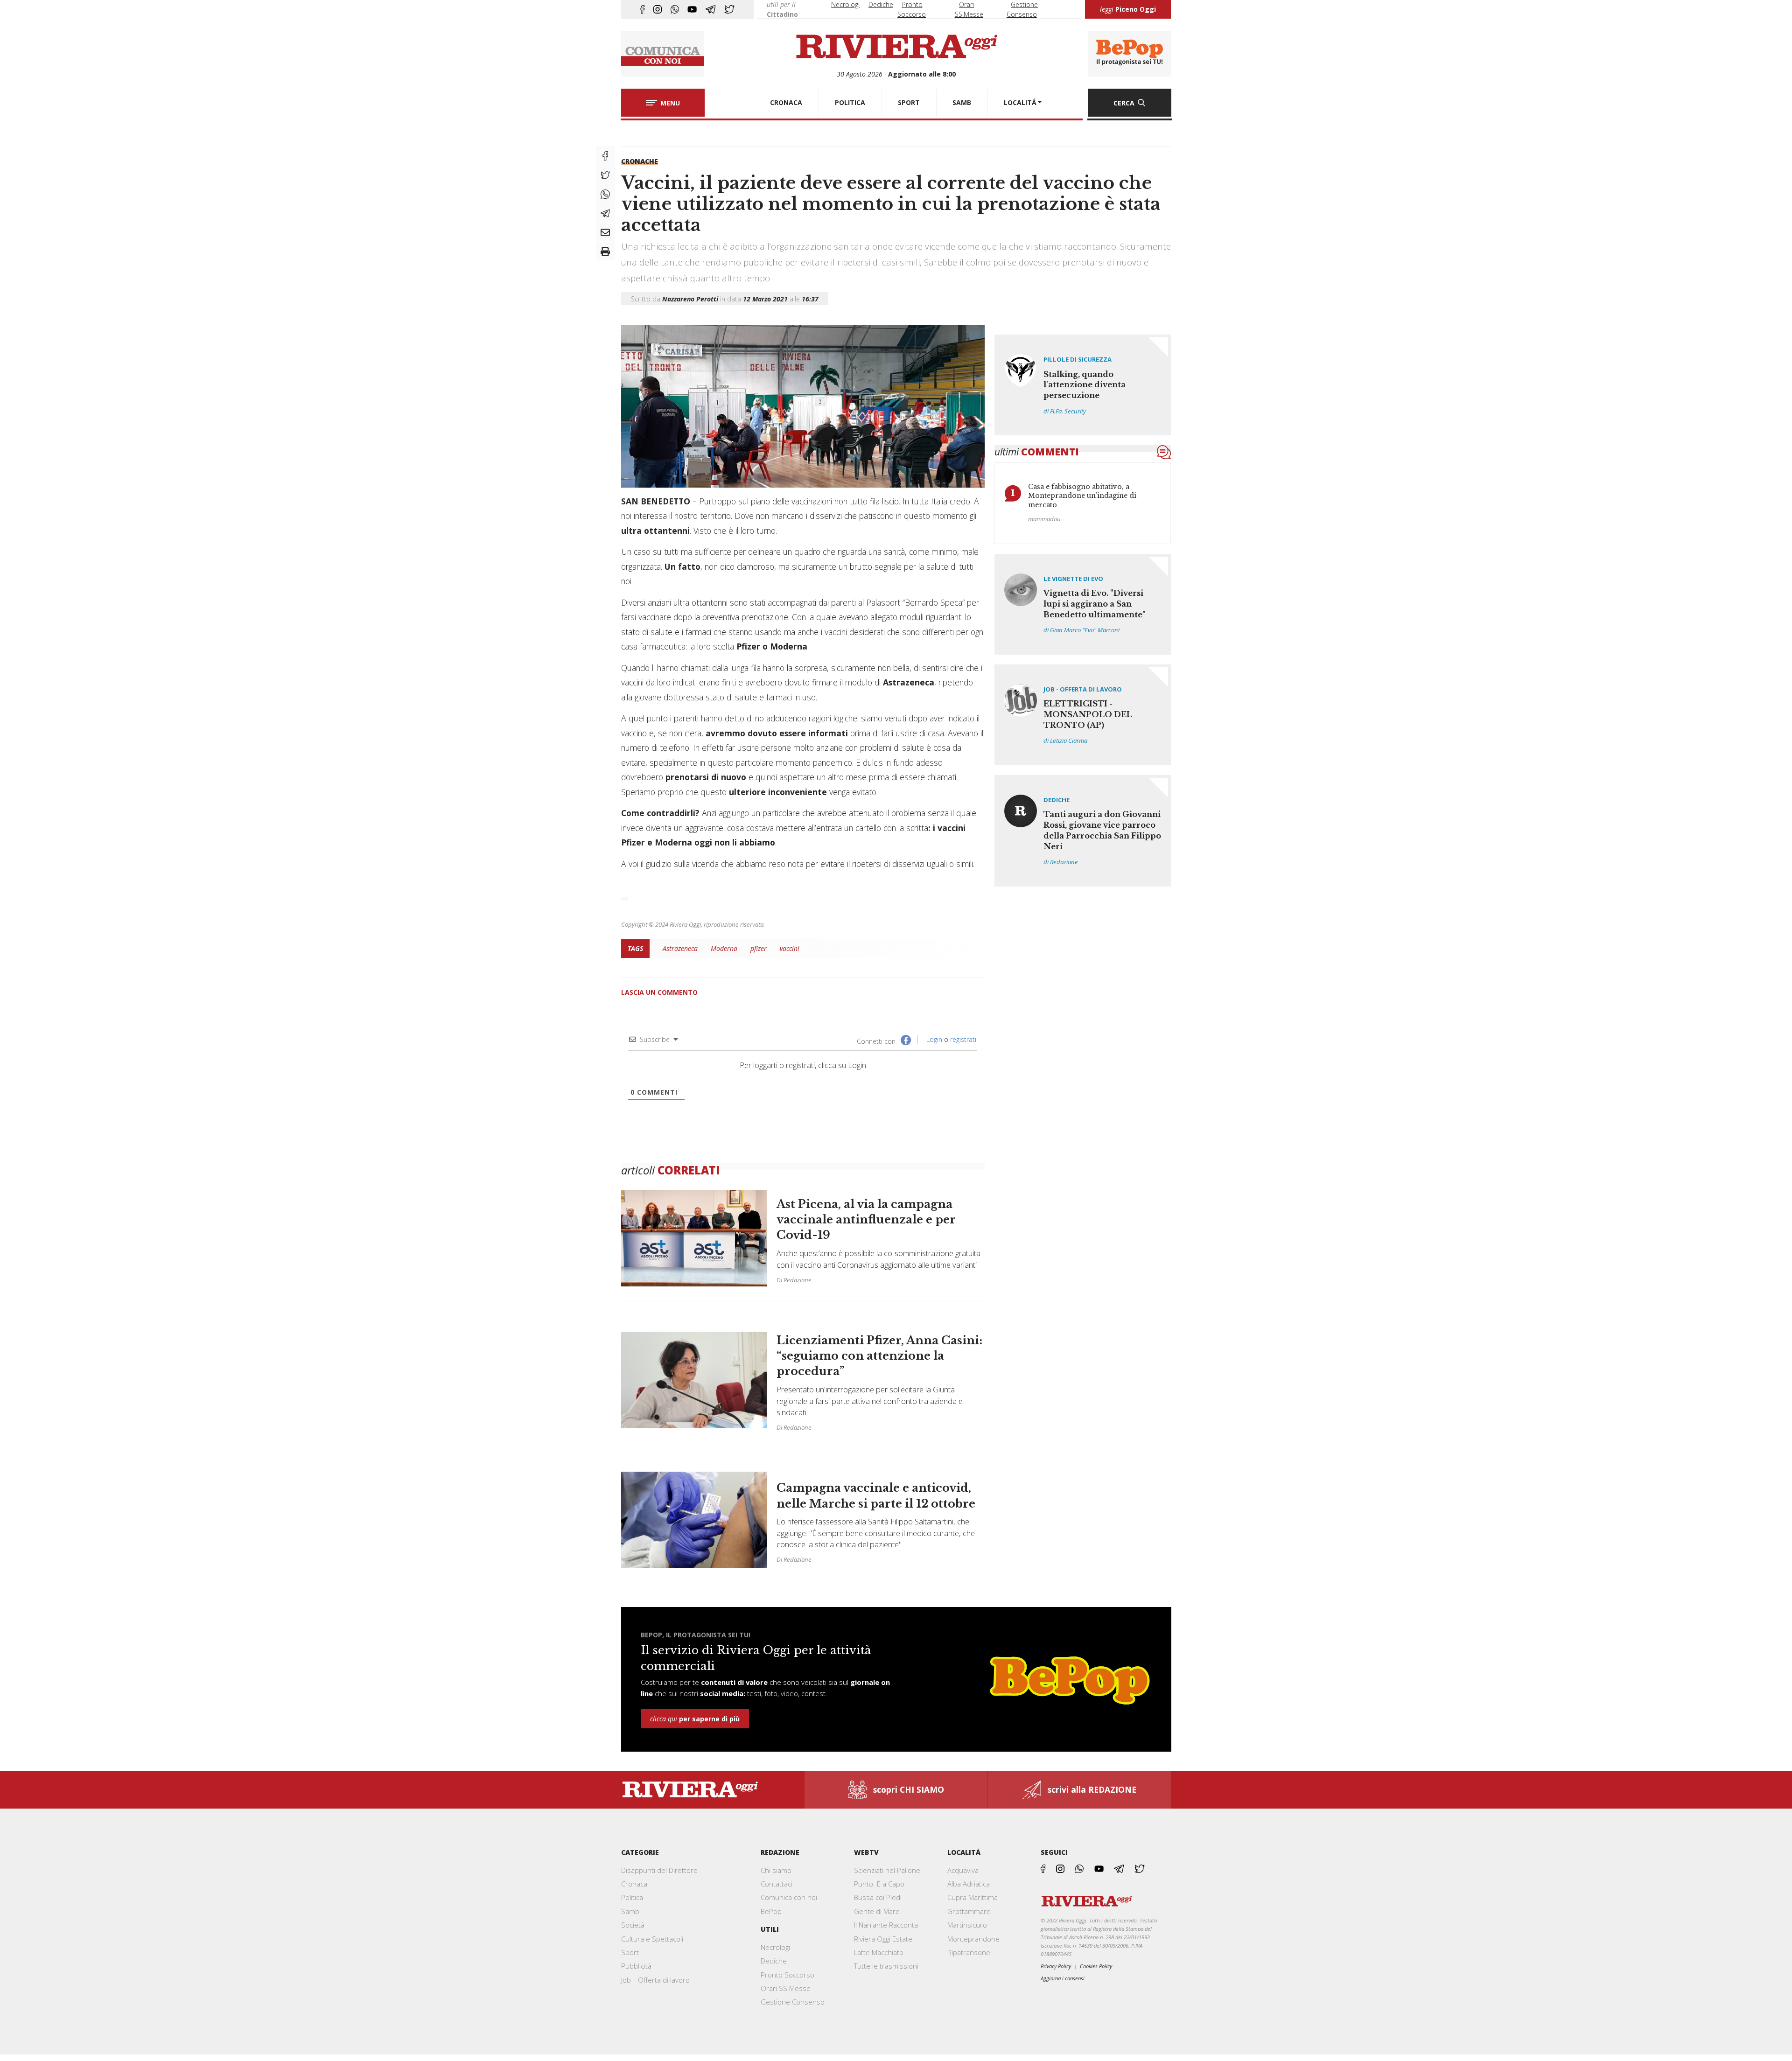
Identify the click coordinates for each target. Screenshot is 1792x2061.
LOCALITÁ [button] (1020, 102)
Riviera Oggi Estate (883, 1939)
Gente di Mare (877, 1911)
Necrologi (845, 4)
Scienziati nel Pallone (887, 1870)
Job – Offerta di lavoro (655, 1980)
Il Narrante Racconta (886, 1925)
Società (633, 1925)
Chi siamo (776, 1870)
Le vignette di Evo (1073, 579)
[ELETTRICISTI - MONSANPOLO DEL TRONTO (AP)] (1083, 715)
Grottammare (969, 1911)
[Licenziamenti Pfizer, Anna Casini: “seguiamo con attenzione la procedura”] (803, 1380)
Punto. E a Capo (879, 1884)
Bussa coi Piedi (878, 1897)
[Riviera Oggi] (896, 47)
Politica (632, 1897)
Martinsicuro (967, 1925)
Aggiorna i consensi (1063, 1978)
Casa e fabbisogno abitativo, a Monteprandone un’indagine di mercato (1082, 496)
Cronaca (634, 1884)
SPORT (909, 102)
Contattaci (777, 1884)
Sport (630, 1952)
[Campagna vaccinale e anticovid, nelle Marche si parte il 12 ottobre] (803, 1515)
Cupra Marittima (973, 1897)
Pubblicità (636, 1966)
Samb (630, 1911)
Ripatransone (969, 1952)
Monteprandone (973, 1939)
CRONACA (786, 102)
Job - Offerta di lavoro (1083, 689)
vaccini (790, 948)
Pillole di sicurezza (1078, 359)
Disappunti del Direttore (659, 1870)
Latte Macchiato (879, 1952)
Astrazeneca (680, 948)
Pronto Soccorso (787, 1975)
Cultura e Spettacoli (652, 1939)
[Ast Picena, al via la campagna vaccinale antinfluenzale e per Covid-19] (803, 1243)
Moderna (724, 948)
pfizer (759, 948)
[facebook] (642, 9)
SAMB (962, 102)
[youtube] (692, 9)
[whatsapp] (675, 9)
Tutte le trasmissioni (886, 1966)
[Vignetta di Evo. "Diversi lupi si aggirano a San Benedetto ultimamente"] (1083, 604)
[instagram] (658, 9)
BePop (771, 1911)
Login (933, 1039)
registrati (963, 1039)
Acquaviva (963, 1870)
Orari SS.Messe (786, 1988)
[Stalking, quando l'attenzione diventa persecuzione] (1083, 385)
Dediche (881, 4)
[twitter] (729, 9)
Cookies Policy (1096, 1966)
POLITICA (850, 102)
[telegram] (710, 9)
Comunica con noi (789, 1897)
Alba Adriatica (969, 1884)
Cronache (640, 161)
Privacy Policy (1056, 1966)
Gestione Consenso (793, 2002)
